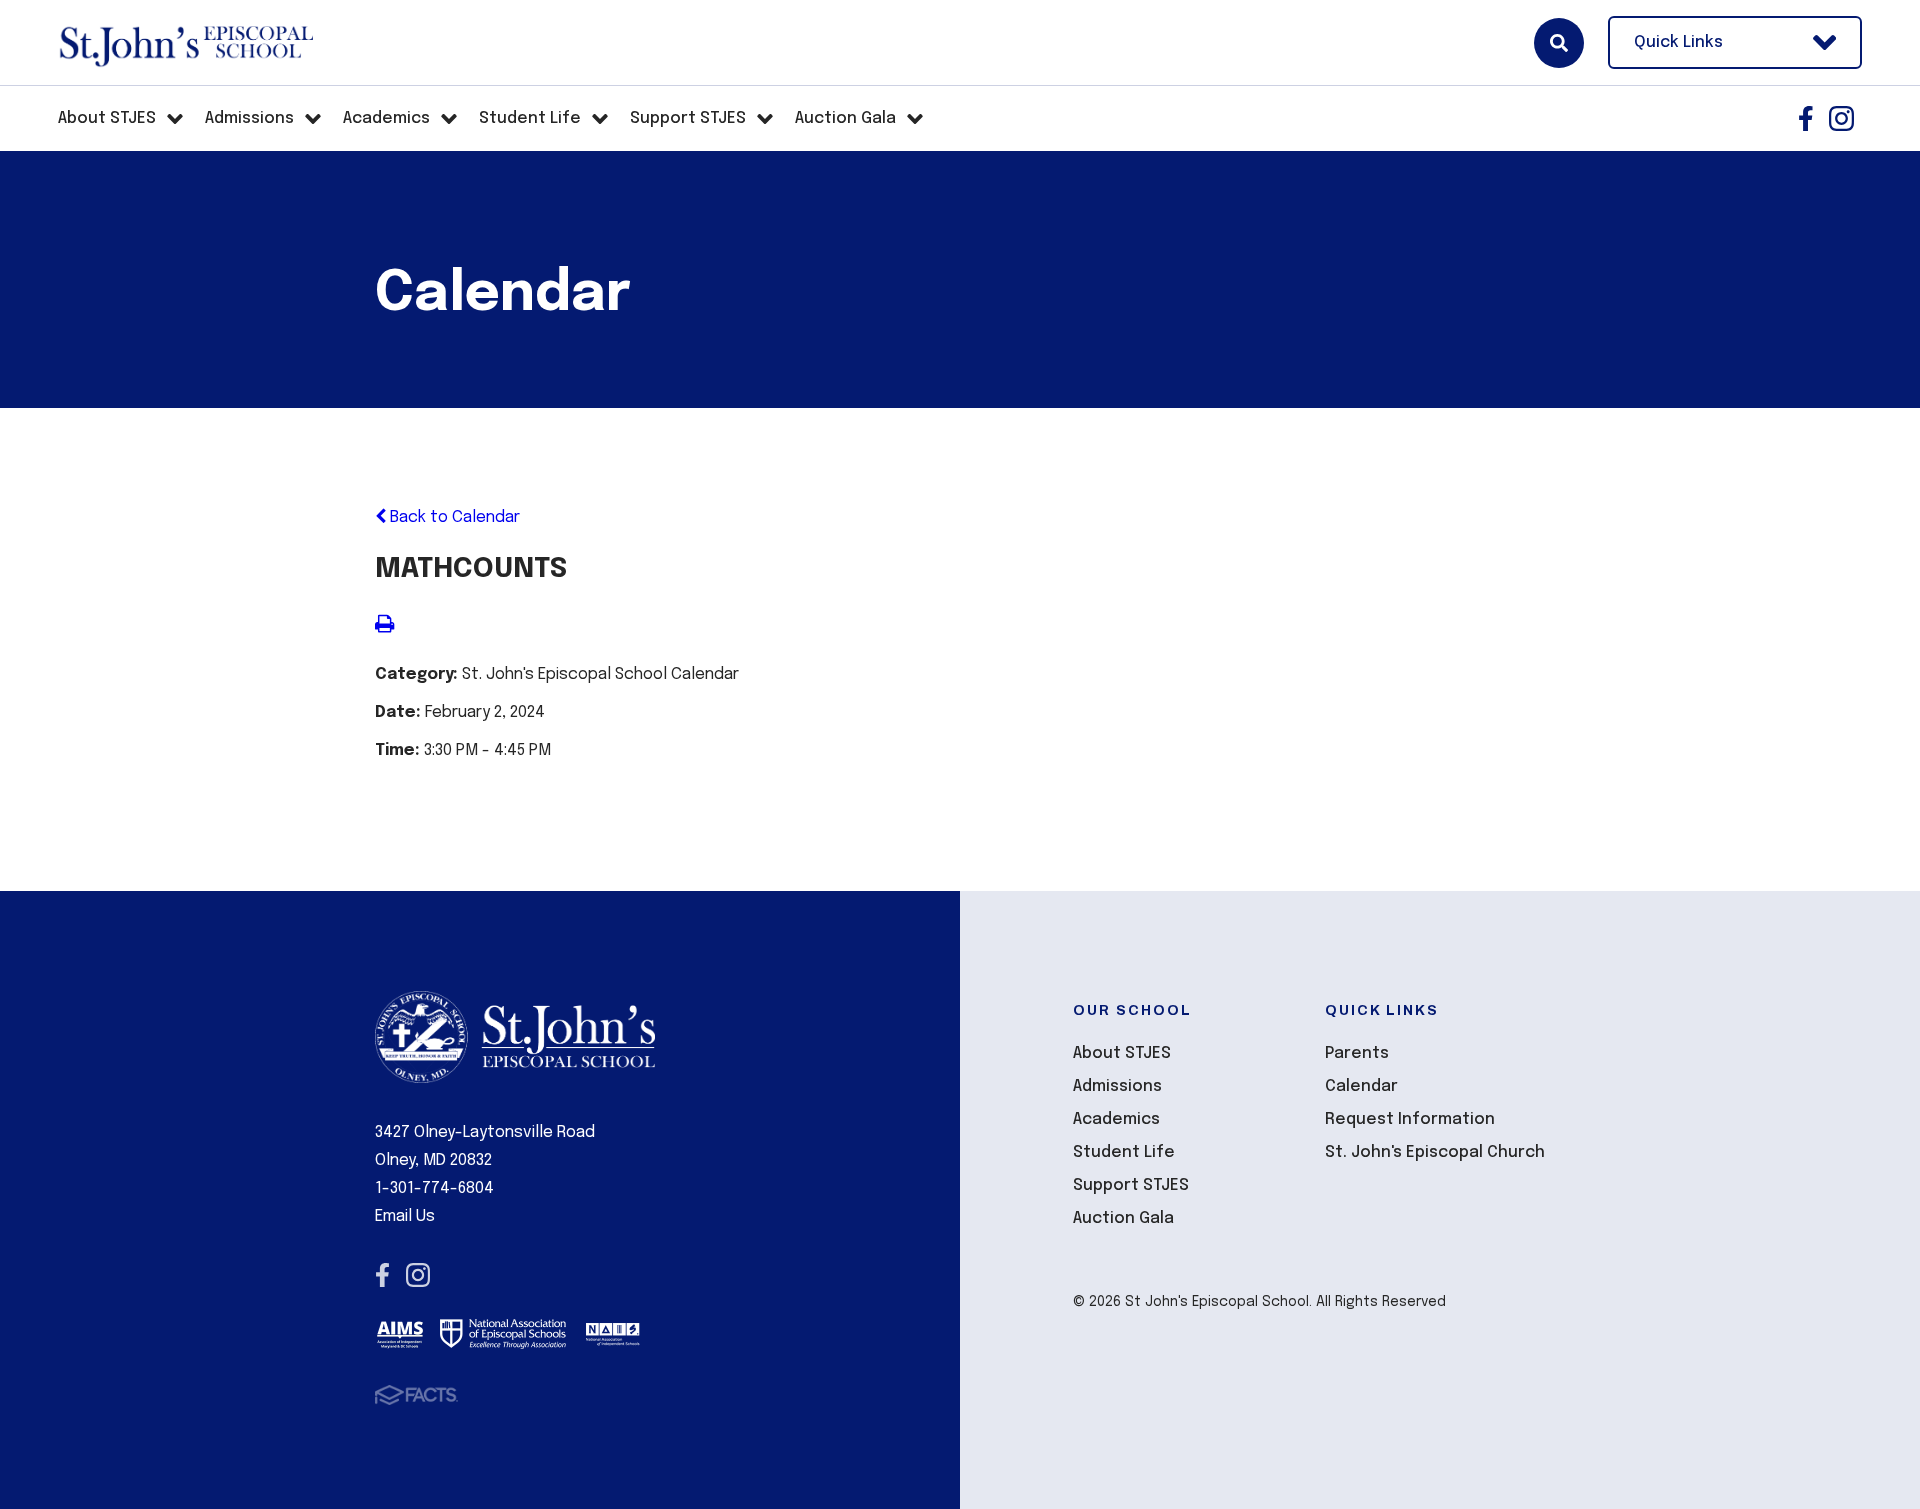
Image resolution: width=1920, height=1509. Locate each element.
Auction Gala (1123, 1218)
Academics (1116, 1119)
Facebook (1806, 118)
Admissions (1117, 1086)
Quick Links (1678, 42)
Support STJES (1131, 1185)
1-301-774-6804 (434, 1188)
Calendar (1361, 1086)
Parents (1357, 1053)
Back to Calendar (453, 517)
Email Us (405, 1216)
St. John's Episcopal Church (1435, 1152)
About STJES (1122, 1053)
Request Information (1410, 1119)
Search (1559, 43)
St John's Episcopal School (185, 43)
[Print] (384, 626)
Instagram (1841, 118)
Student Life (1124, 1152)
